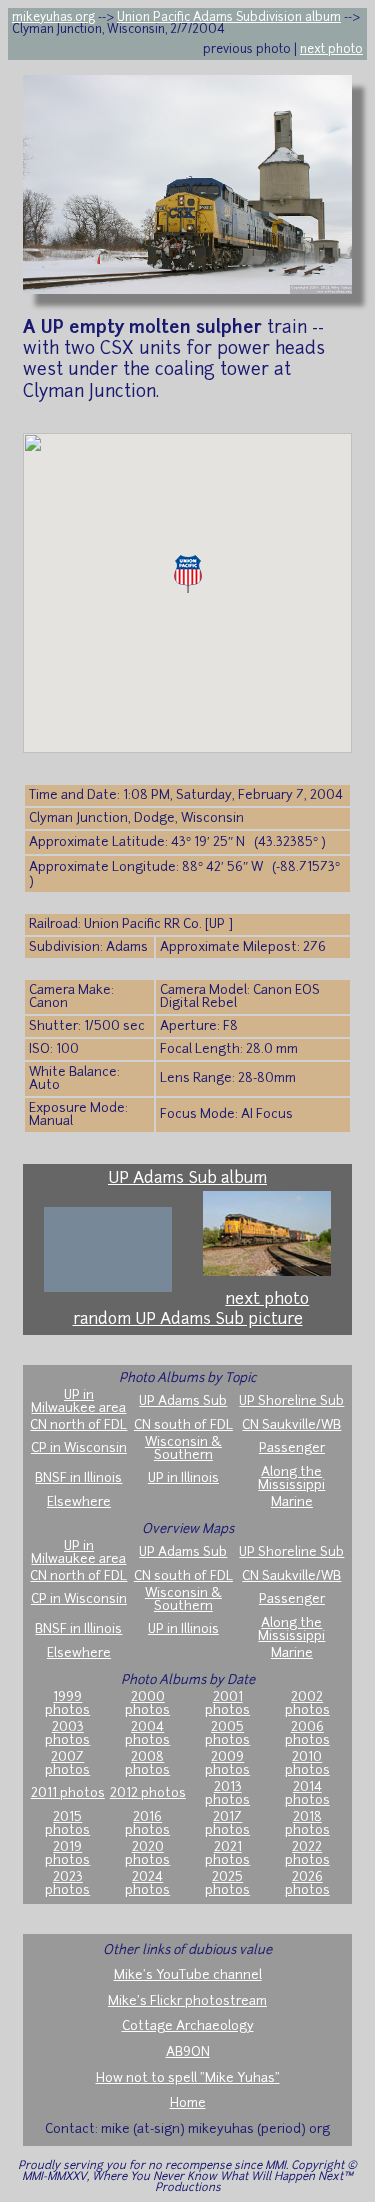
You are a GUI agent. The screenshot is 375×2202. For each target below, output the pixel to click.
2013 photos (227, 1794)
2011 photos (68, 1793)
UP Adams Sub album (187, 1179)
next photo (331, 50)
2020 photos (147, 1854)
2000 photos (147, 1704)
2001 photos (227, 1704)
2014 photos (307, 1794)
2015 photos (67, 1824)
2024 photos (147, 1884)
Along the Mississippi (291, 1479)
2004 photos (147, 1734)
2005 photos (227, 1734)
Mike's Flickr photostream (187, 2001)
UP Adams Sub (183, 1401)
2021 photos (227, 1854)
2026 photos (307, 1884)
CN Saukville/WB (291, 1425)
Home (188, 2103)
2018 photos (307, 1824)
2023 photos (67, 1884)
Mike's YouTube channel (188, 1975)
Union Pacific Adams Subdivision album (229, 18)
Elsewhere (79, 1502)
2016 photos (147, 1824)
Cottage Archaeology (188, 2026)
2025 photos (227, 1884)
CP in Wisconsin (79, 1448)
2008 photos (147, 1764)
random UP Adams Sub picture (188, 1320)
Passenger (292, 1448)
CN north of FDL (78, 1425)
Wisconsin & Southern (183, 1449)
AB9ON (188, 2052)
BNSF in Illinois (78, 1478)
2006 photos (307, 1734)
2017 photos (227, 1824)
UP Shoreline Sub (291, 1401)
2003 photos (67, 1734)
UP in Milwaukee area (78, 1402)
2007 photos (67, 1764)
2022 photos (307, 1854)
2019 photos (67, 1854)
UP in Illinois (183, 1478)
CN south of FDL (183, 1425)
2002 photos (307, 1704)
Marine (292, 1502)
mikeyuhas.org (53, 18)
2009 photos (227, 1764)
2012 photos (148, 1793)
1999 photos (67, 1704)
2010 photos (307, 1764)
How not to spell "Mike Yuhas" (188, 2078)
